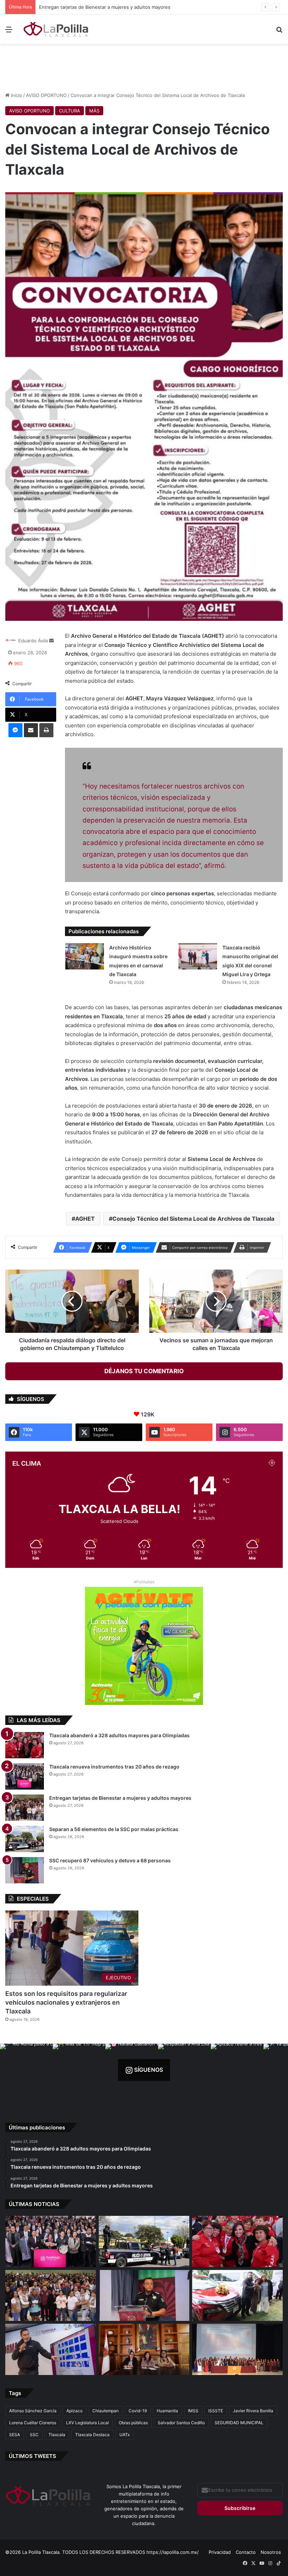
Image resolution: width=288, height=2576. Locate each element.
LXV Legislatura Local (87, 2423)
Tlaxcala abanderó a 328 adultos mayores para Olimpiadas (119, 1735)
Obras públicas (133, 2423)
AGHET (85, 1219)
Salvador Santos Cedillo (181, 2423)
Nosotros (271, 2552)
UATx (125, 2435)
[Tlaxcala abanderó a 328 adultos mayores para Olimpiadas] (25, 1745)
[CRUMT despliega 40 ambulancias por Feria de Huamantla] (51, 2349)
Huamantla (167, 2411)
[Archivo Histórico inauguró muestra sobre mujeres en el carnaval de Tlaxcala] (85, 956)
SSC (34, 2435)
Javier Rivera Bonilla (253, 2411)
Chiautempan (106, 2411)
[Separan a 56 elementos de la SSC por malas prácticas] (25, 1839)
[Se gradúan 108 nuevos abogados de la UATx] (237, 2349)
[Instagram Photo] (26, 2070)
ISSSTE (216, 2411)
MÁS (94, 111)
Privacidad (220, 2552)
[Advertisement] (144, 67)
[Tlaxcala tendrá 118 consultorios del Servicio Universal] (144, 2349)
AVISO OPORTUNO (46, 95)
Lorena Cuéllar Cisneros (33, 2423)
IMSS (193, 2411)
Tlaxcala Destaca (92, 2435)
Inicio (16, 95)
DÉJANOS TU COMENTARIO (144, 1371)
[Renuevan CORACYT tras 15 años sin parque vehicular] (237, 2296)
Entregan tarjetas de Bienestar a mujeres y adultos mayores (120, 1798)
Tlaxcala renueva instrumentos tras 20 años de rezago (114, 1767)
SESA (15, 2435)
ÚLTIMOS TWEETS (32, 2456)
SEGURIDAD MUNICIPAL (239, 2423)
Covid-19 (138, 2411)
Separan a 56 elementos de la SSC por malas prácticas (99, 7)
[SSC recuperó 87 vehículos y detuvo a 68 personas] (25, 1870)
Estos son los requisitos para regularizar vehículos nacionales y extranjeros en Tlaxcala (66, 2002)
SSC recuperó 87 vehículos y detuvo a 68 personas (110, 1860)
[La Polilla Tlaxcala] (56, 29)
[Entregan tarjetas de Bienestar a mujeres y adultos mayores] (25, 1808)
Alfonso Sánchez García (33, 2411)
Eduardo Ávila (33, 641)
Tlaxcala (57, 2435)
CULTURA (70, 111)
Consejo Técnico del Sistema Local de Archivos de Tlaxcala (193, 1219)
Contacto (246, 2552)
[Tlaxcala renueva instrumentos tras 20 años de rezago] (25, 1776)
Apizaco (74, 2411)
